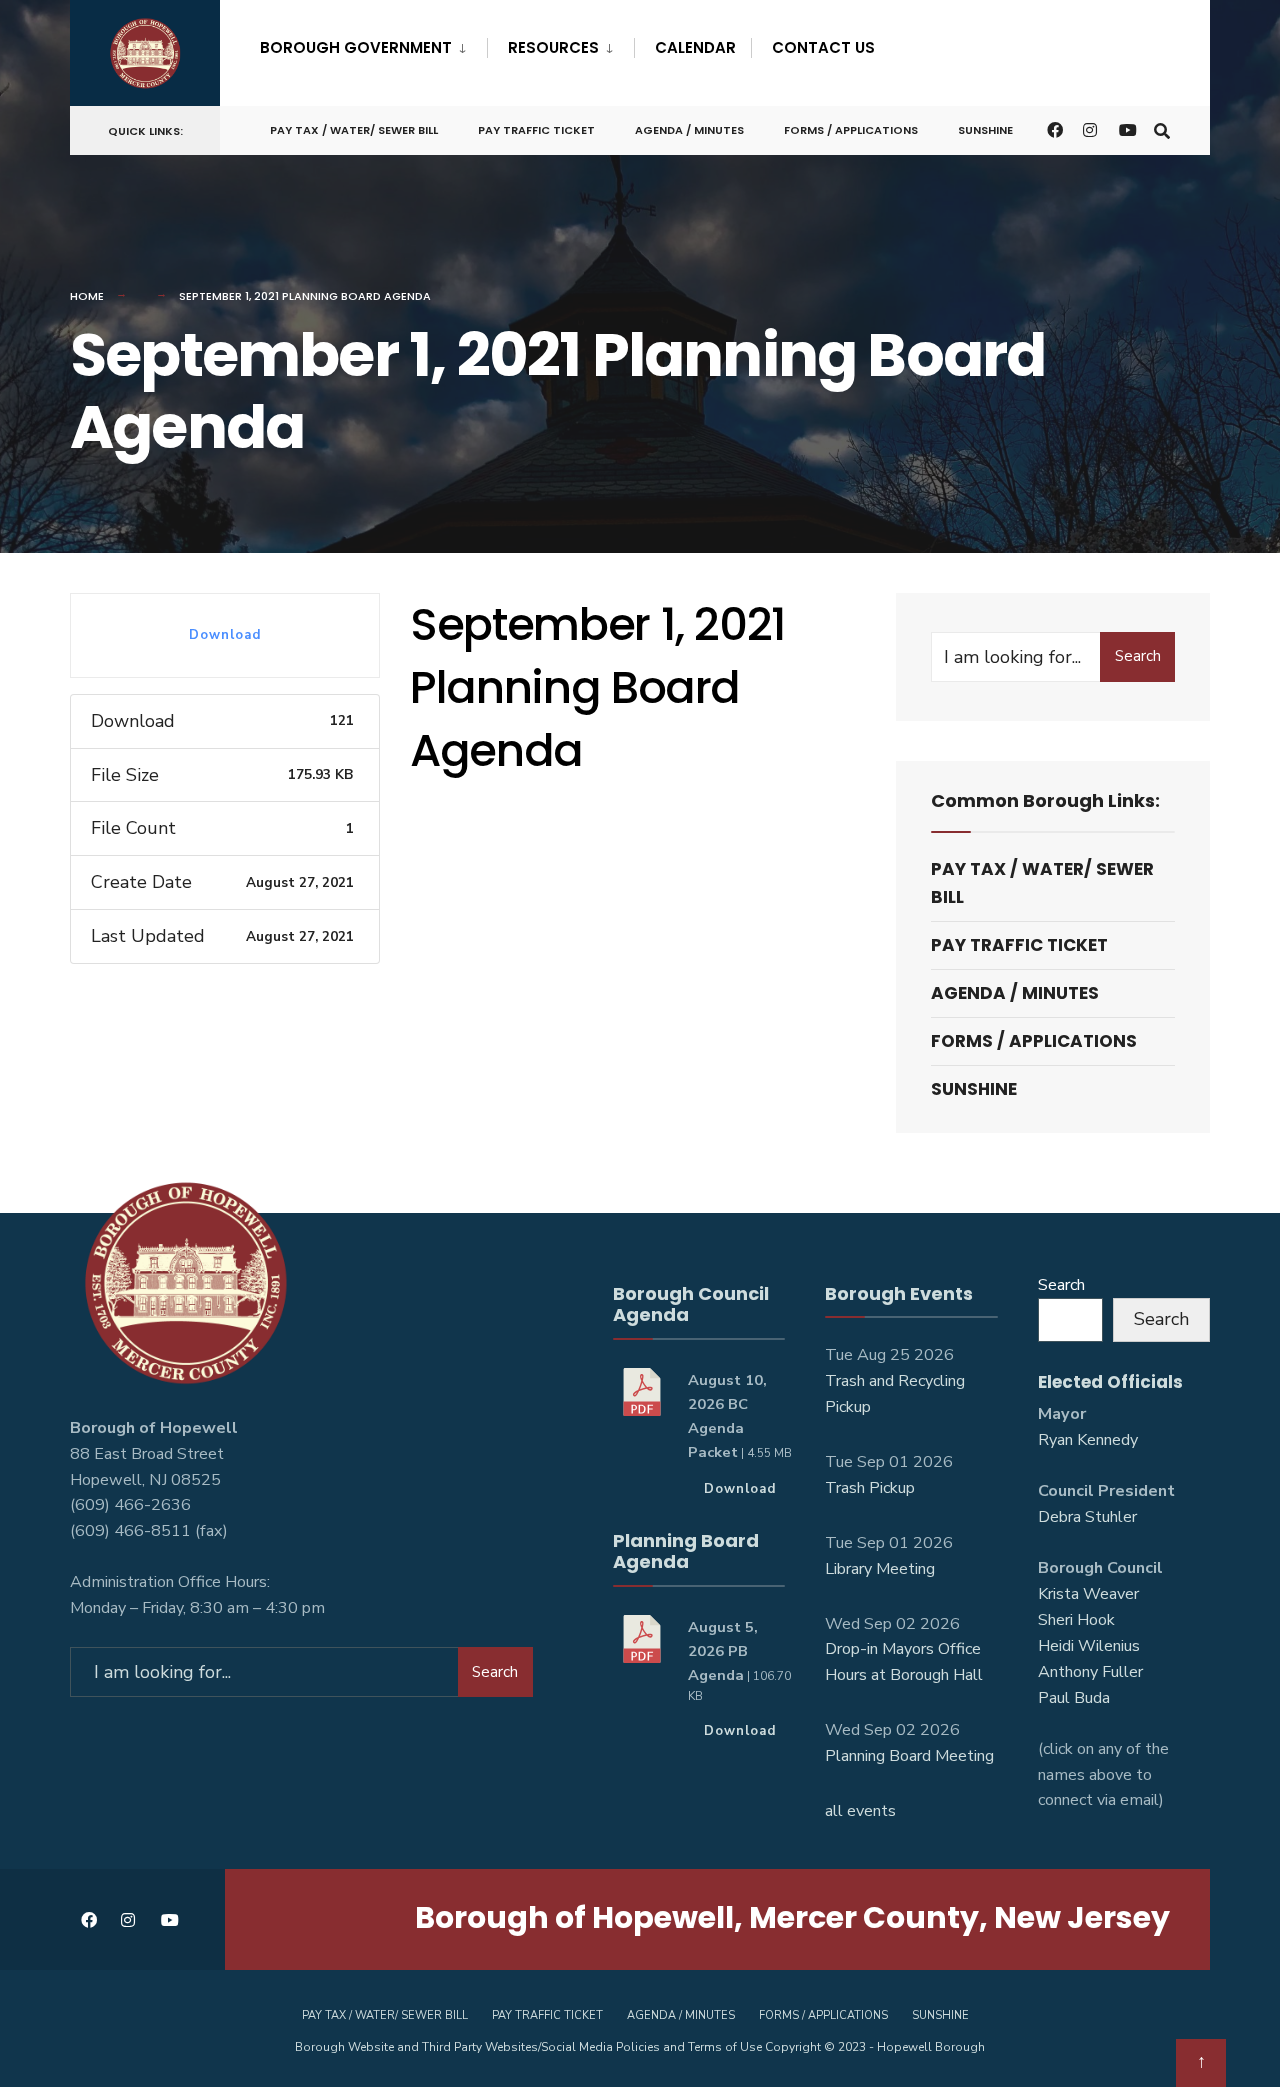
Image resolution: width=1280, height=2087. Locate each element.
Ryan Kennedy (1088, 1440)
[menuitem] (373, 44)
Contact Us (823, 47)
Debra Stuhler (1087, 1517)
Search (1138, 656)
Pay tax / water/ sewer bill (354, 130)
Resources (553, 47)
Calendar (695, 47)
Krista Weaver (1088, 1594)
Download (225, 635)
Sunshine (985, 130)
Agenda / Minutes (689, 130)
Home (87, 296)
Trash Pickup (870, 1488)
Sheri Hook (1076, 1620)
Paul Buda (1074, 1698)
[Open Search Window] (1162, 129)
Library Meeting (880, 1569)
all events (860, 1811)
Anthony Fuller (1090, 1672)
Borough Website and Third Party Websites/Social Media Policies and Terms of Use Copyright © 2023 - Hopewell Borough (640, 2047)
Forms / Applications (851, 130)
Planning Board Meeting (909, 1756)
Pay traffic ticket (536, 130)
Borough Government (356, 47)
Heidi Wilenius (1089, 1646)
